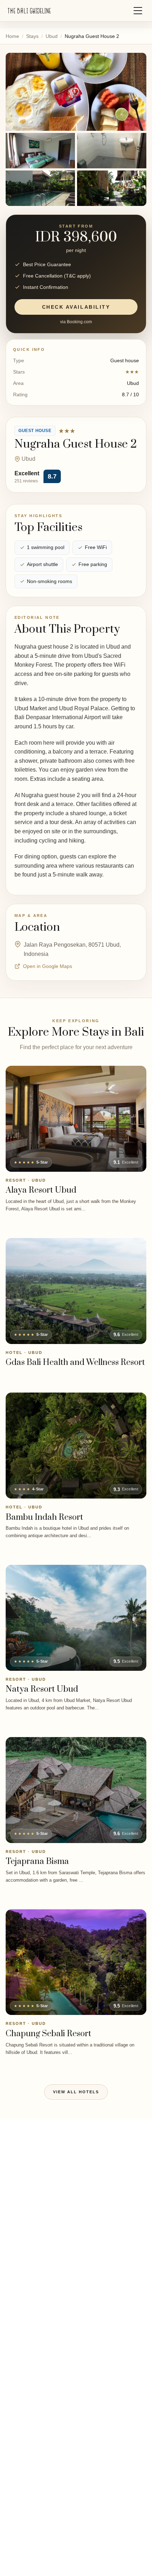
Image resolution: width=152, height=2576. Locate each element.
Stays (32, 36)
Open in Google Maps (48, 966)
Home (12, 36)
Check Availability (76, 307)
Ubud (52, 36)
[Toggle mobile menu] (138, 11)
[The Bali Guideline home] (29, 11)
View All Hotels (76, 2092)
